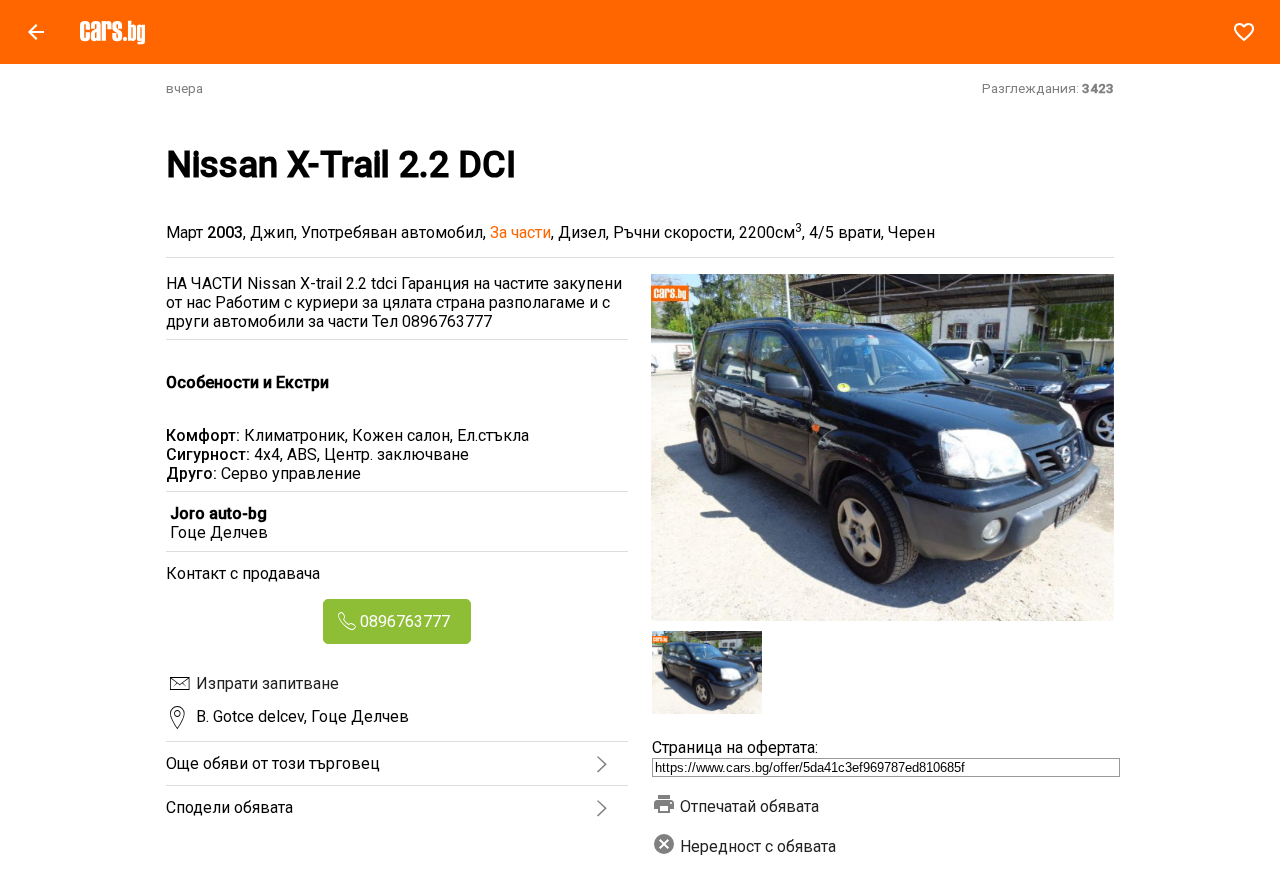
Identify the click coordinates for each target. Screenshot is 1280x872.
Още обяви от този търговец (273, 763)
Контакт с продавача (243, 573)
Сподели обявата (229, 807)
